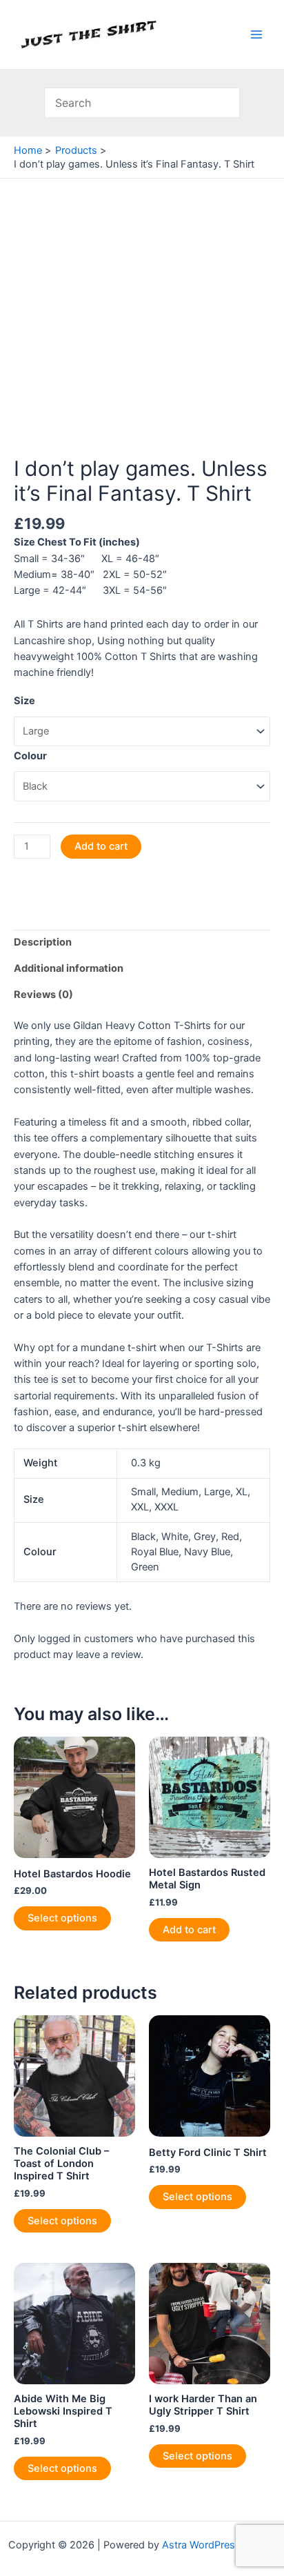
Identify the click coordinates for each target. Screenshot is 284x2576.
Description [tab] (43, 942)
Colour (30, 756)
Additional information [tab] (69, 968)
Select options (62, 1918)
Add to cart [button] (189, 1930)
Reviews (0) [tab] (43, 995)
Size (24, 701)
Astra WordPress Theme (219, 2545)
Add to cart (101, 846)
